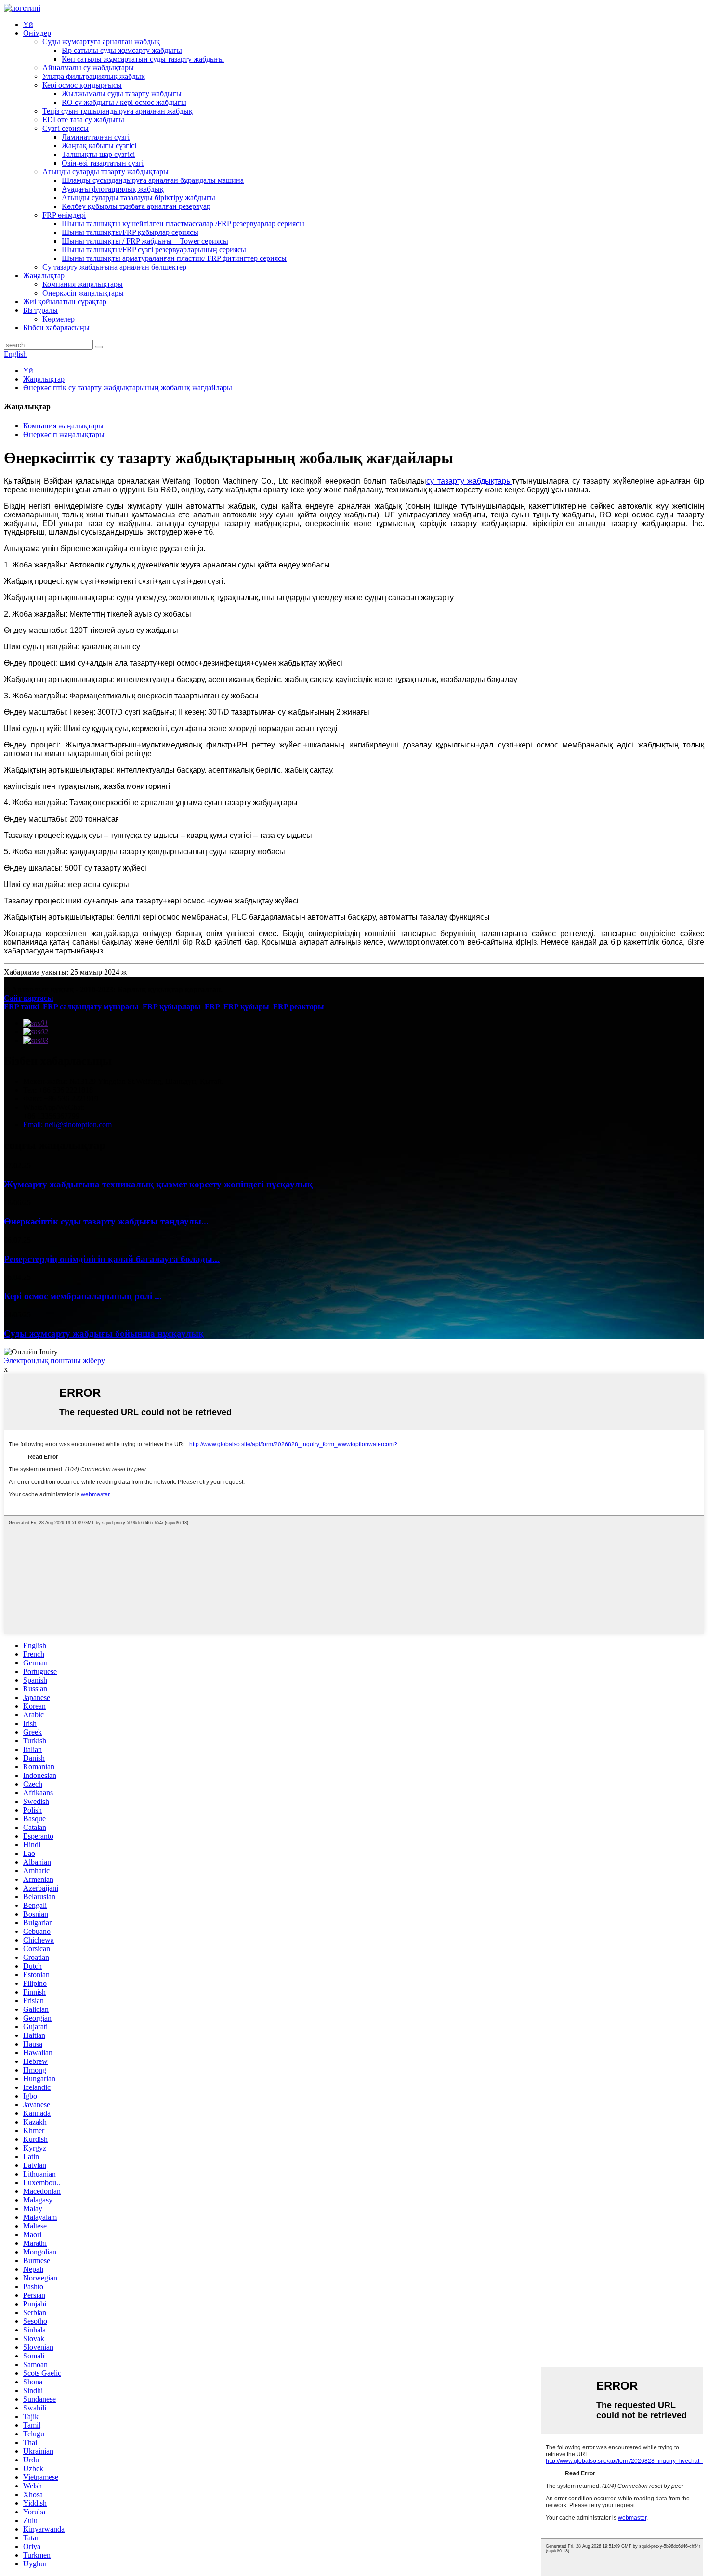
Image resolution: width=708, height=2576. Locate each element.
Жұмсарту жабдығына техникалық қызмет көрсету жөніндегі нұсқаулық (158, 1184)
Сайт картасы (29, 998)
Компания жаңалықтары (83, 284)
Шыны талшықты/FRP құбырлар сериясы (130, 232)
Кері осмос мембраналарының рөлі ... (83, 1296)
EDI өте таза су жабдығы (83, 120)
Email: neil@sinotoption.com (67, 1125)
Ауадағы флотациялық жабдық (113, 189)
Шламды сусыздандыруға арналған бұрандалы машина (153, 180)
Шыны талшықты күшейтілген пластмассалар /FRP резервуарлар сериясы (183, 224)
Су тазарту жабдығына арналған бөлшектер (114, 267)
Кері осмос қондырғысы (82, 85)
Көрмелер (59, 319)
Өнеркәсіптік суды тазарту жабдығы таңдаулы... (106, 1221)
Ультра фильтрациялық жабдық (94, 76)
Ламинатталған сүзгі (96, 137)
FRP (212, 1007)
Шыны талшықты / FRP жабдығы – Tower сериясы (145, 241)
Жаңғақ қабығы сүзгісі (99, 146)
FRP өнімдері (64, 215)
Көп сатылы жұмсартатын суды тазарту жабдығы (143, 59)
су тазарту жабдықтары (469, 481)
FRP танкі (21, 1007)
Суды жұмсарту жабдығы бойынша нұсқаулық (104, 1333)
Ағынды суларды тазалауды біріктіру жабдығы (138, 198)
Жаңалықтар (44, 276)
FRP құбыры (246, 1007)
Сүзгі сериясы (66, 128)
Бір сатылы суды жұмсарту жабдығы (122, 50)
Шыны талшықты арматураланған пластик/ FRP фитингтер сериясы (174, 258)
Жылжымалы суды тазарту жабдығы (122, 94)
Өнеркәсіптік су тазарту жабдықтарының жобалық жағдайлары (128, 388)
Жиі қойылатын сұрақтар (65, 302)
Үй (28, 24)
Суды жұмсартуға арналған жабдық (101, 42)
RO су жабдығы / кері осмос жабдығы (124, 102)
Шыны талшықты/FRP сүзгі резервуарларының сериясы (154, 250)
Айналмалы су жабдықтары (88, 68)
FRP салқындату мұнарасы (91, 1007)
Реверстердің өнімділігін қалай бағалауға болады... (112, 1259)
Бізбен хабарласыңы (56, 328)
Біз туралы (40, 310)
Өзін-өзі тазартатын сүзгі (103, 163)
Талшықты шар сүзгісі (98, 154)
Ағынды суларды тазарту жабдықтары (105, 172)
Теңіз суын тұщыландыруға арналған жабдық (118, 111)
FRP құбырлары (172, 1007)
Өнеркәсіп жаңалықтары (83, 293)
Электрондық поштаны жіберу (54, 1360)
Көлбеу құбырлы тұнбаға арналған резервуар (136, 206)
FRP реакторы (299, 1007)
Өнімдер (37, 33)
